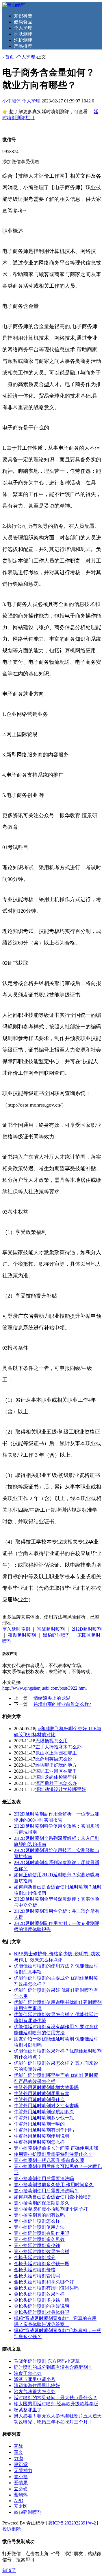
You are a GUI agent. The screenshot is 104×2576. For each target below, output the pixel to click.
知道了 (9, 2570)
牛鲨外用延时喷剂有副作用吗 (44, 2130)
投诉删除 (12, 2529)
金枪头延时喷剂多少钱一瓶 (42, 2264)
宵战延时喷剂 (51, 1629)
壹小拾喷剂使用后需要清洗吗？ (46, 2191)
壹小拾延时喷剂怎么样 (37, 2221)
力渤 (18, 2458)
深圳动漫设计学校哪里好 (61, 1789)
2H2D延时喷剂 (87, 1629)
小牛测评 (12, 101)
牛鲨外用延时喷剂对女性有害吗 (46, 2106)
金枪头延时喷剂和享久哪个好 (44, 2282)
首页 (10, 57)
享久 (18, 2452)
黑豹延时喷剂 (57, 1635)
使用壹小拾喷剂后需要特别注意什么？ (53, 2154)
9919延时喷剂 (28, 2512)
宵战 (18, 2446)
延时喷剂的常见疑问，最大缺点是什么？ (55, 2398)
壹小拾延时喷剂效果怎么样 (42, 2251)
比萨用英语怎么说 (54, 1759)
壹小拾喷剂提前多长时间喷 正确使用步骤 (56, 2148)
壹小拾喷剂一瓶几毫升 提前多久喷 (49, 2160)
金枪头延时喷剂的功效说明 (42, 2306)
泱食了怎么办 (28, 2373)
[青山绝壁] (14, 5)
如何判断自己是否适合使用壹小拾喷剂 (53, 2197)
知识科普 (23, 16)
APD (19, 2501)
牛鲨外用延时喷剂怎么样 (39, 2142)
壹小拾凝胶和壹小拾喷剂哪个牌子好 (51, 2209)
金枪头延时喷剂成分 (35, 2258)
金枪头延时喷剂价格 (35, 2270)
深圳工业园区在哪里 (56, 1771)
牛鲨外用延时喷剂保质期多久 (44, 2112)
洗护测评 (23, 40)
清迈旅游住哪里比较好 (37, 2385)
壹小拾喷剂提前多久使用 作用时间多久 (54, 2185)
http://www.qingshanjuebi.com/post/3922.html (44, 1688)
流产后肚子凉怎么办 (56, 1783)
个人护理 (23, 28)
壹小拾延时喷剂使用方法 (39, 2227)
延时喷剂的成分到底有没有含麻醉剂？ (53, 2367)
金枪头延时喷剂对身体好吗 (42, 2312)
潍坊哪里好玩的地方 (56, 1765)
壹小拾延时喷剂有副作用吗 (42, 2233)
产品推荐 (23, 46)
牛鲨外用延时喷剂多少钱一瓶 (44, 2118)
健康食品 (23, 22)
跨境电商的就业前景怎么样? (62, 1704)
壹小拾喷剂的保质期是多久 (42, 2203)
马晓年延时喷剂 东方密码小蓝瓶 (47, 2361)
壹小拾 (21, 2477)
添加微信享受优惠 (21, 162)
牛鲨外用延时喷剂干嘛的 (39, 2124)
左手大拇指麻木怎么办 (58, 1747)
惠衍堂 (21, 2464)
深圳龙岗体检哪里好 (56, 1777)
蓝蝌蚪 (21, 2495)
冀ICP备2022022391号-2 (72, 2523)
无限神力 (23, 2471)
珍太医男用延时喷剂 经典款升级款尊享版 (56, 2404)
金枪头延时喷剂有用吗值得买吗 (46, 2288)
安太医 (21, 2506)
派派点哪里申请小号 (35, 2379)
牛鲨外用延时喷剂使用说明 (42, 2136)
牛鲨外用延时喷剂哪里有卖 (42, 2093)
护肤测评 (23, 34)
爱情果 (21, 2483)
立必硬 (21, 2489)
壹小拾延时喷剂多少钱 (37, 2245)
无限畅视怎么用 (51, 1741)
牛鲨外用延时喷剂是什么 (39, 2100)
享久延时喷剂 (16, 1629)
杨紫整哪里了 (28, 2410)
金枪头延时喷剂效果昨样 (39, 2294)
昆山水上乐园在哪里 (56, 1753)
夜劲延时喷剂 (22, 1635)
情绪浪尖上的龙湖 (52, 1698)
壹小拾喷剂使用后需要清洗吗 (44, 2179)
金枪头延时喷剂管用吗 (37, 2276)
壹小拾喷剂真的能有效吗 (39, 2215)
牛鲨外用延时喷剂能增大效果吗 (46, 2087)
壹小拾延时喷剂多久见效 (39, 2239)
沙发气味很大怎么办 (35, 2392)
